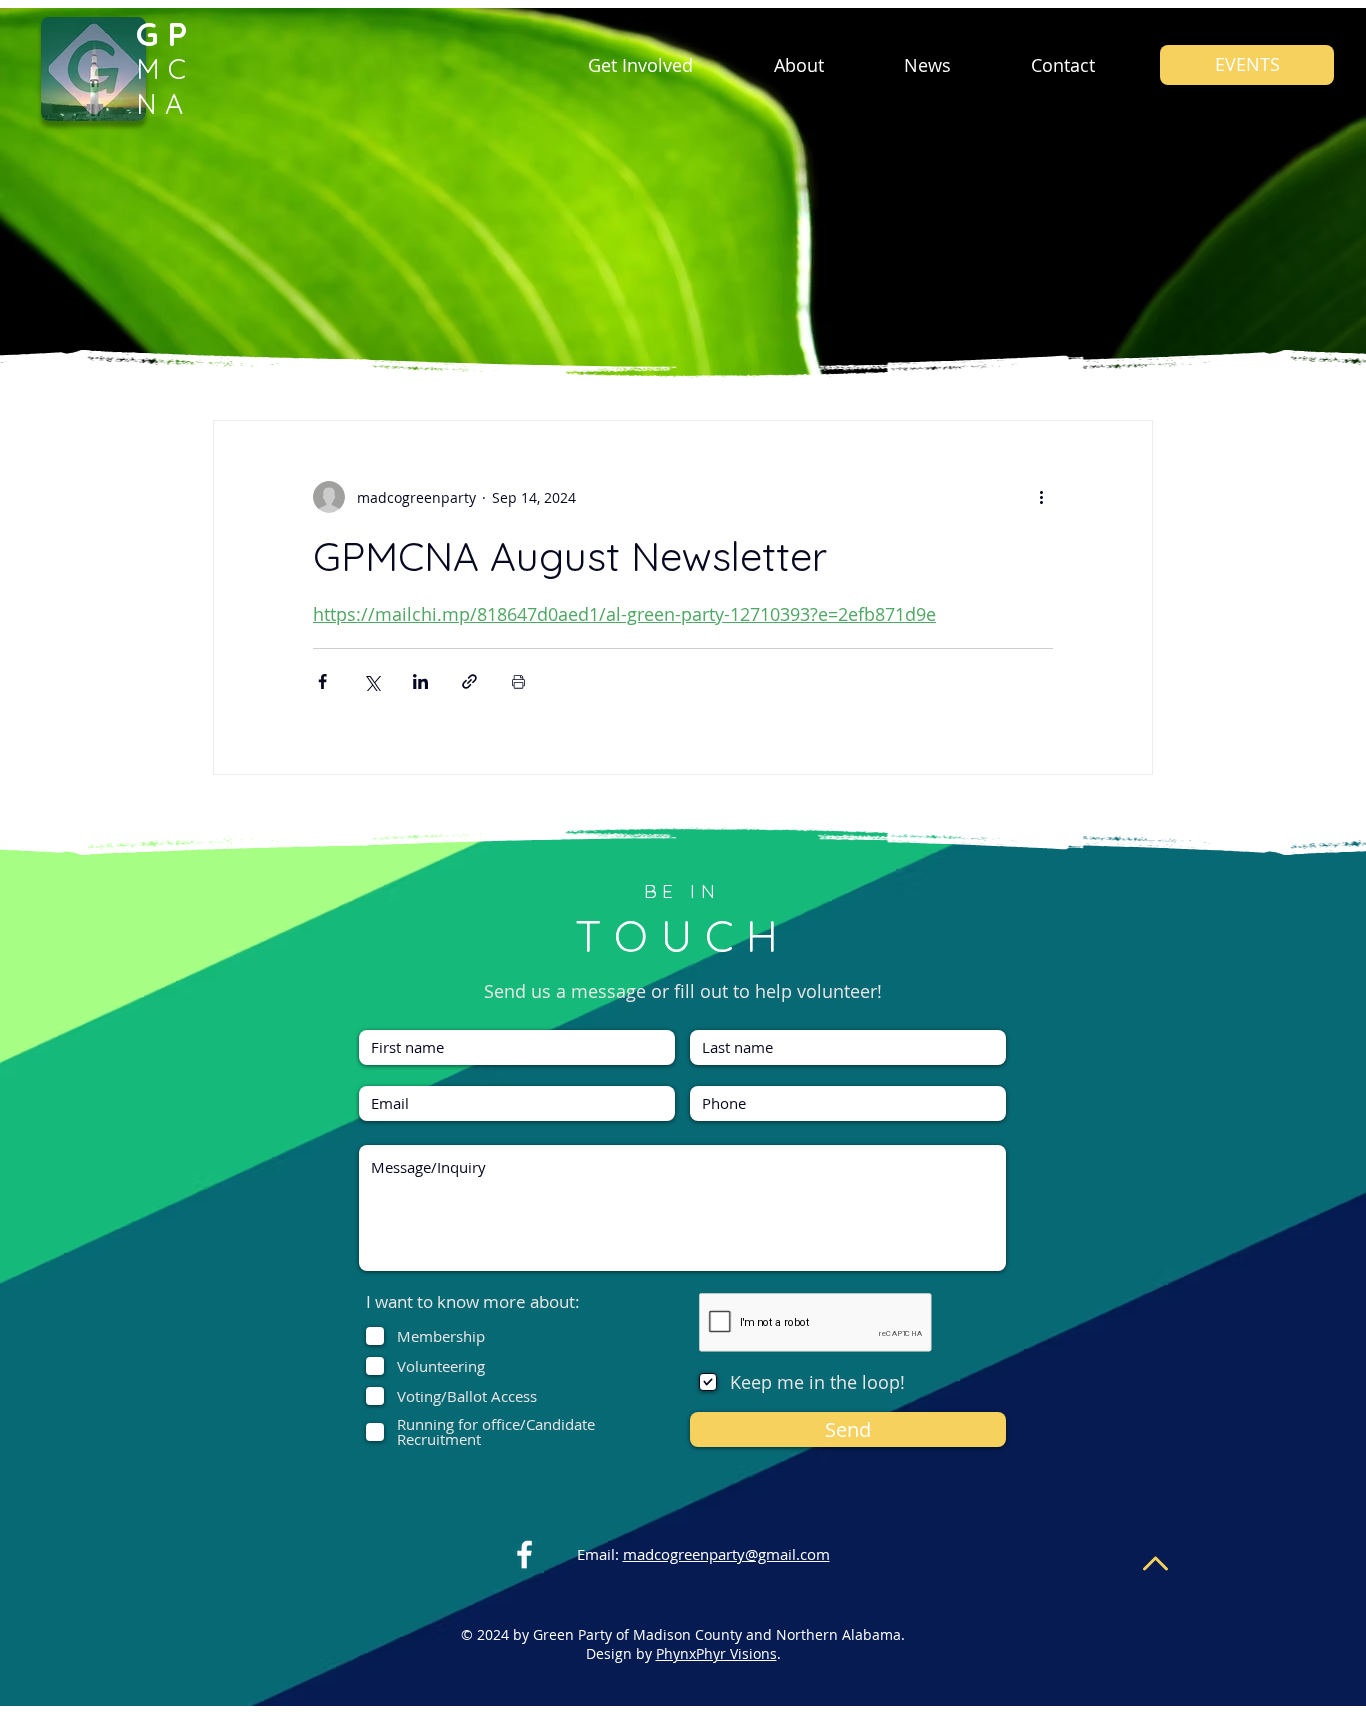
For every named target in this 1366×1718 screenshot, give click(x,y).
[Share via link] (469, 681)
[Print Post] (518, 681)
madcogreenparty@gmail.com (726, 1554)
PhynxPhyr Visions (716, 1653)
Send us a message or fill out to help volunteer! (683, 991)
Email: (598, 1554)
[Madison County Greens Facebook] (524, 1554)
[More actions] (1041, 497)
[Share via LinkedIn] (420, 681)
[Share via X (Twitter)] (371, 681)
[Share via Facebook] (322, 681)
